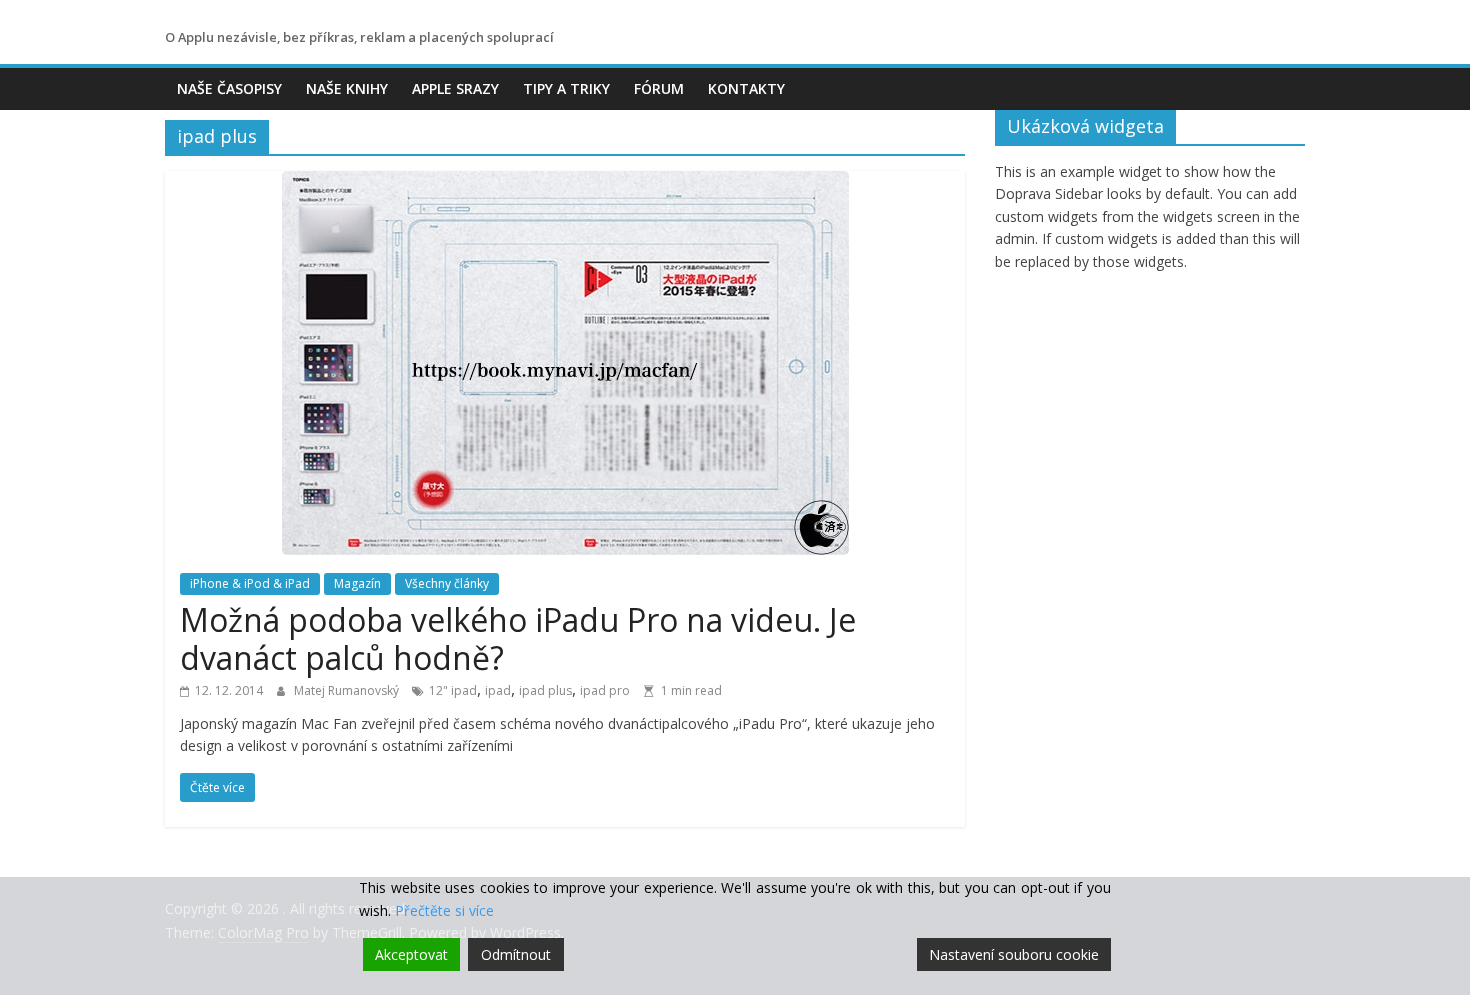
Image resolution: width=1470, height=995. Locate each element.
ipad (498, 690)
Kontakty (746, 88)
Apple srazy (455, 88)
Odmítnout (516, 954)
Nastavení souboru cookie (1014, 954)
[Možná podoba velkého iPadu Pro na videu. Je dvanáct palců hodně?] (565, 183)
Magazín (357, 583)
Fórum (659, 88)
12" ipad (453, 690)
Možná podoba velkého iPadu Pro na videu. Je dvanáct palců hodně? (518, 638)
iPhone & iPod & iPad (250, 583)
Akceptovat (411, 954)
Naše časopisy (229, 88)
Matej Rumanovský (348, 690)
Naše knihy (347, 88)
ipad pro (605, 690)
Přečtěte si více (444, 910)
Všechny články (447, 583)
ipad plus (545, 690)
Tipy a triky (566, 88)
